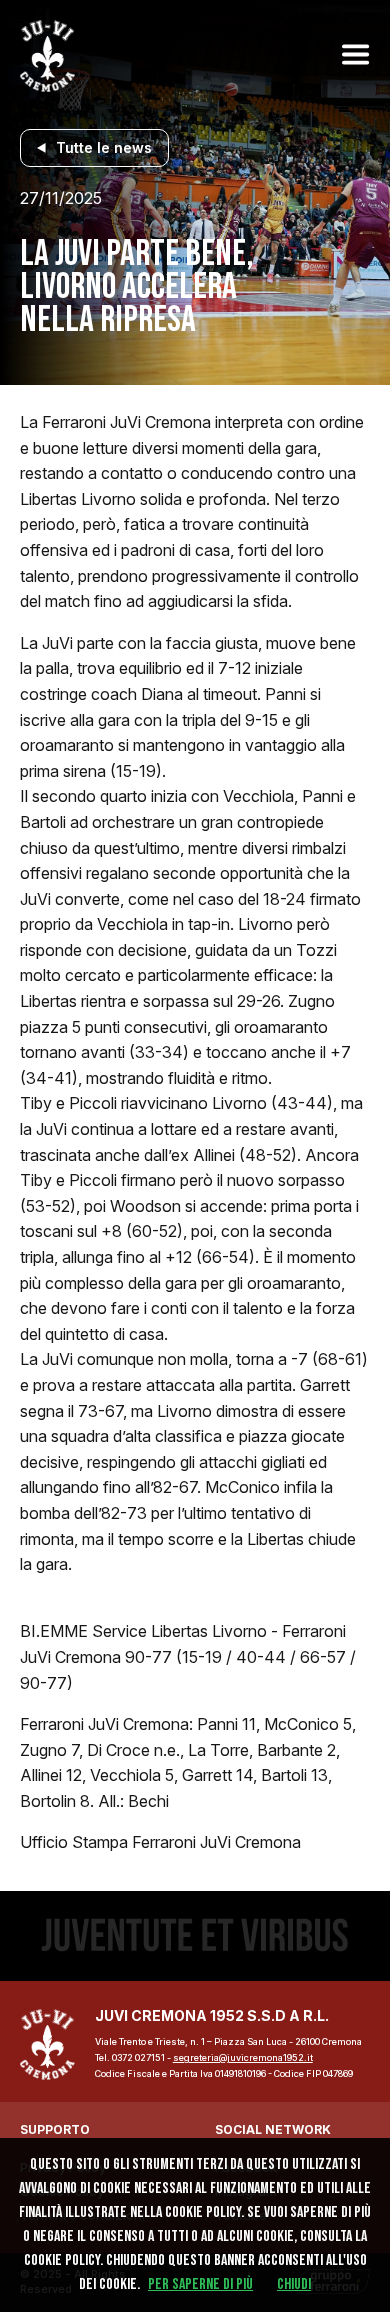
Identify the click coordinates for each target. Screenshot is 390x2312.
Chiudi (294, 2284)
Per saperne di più (200, 2284)
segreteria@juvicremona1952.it (243, 2057)
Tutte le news (104, 147)
